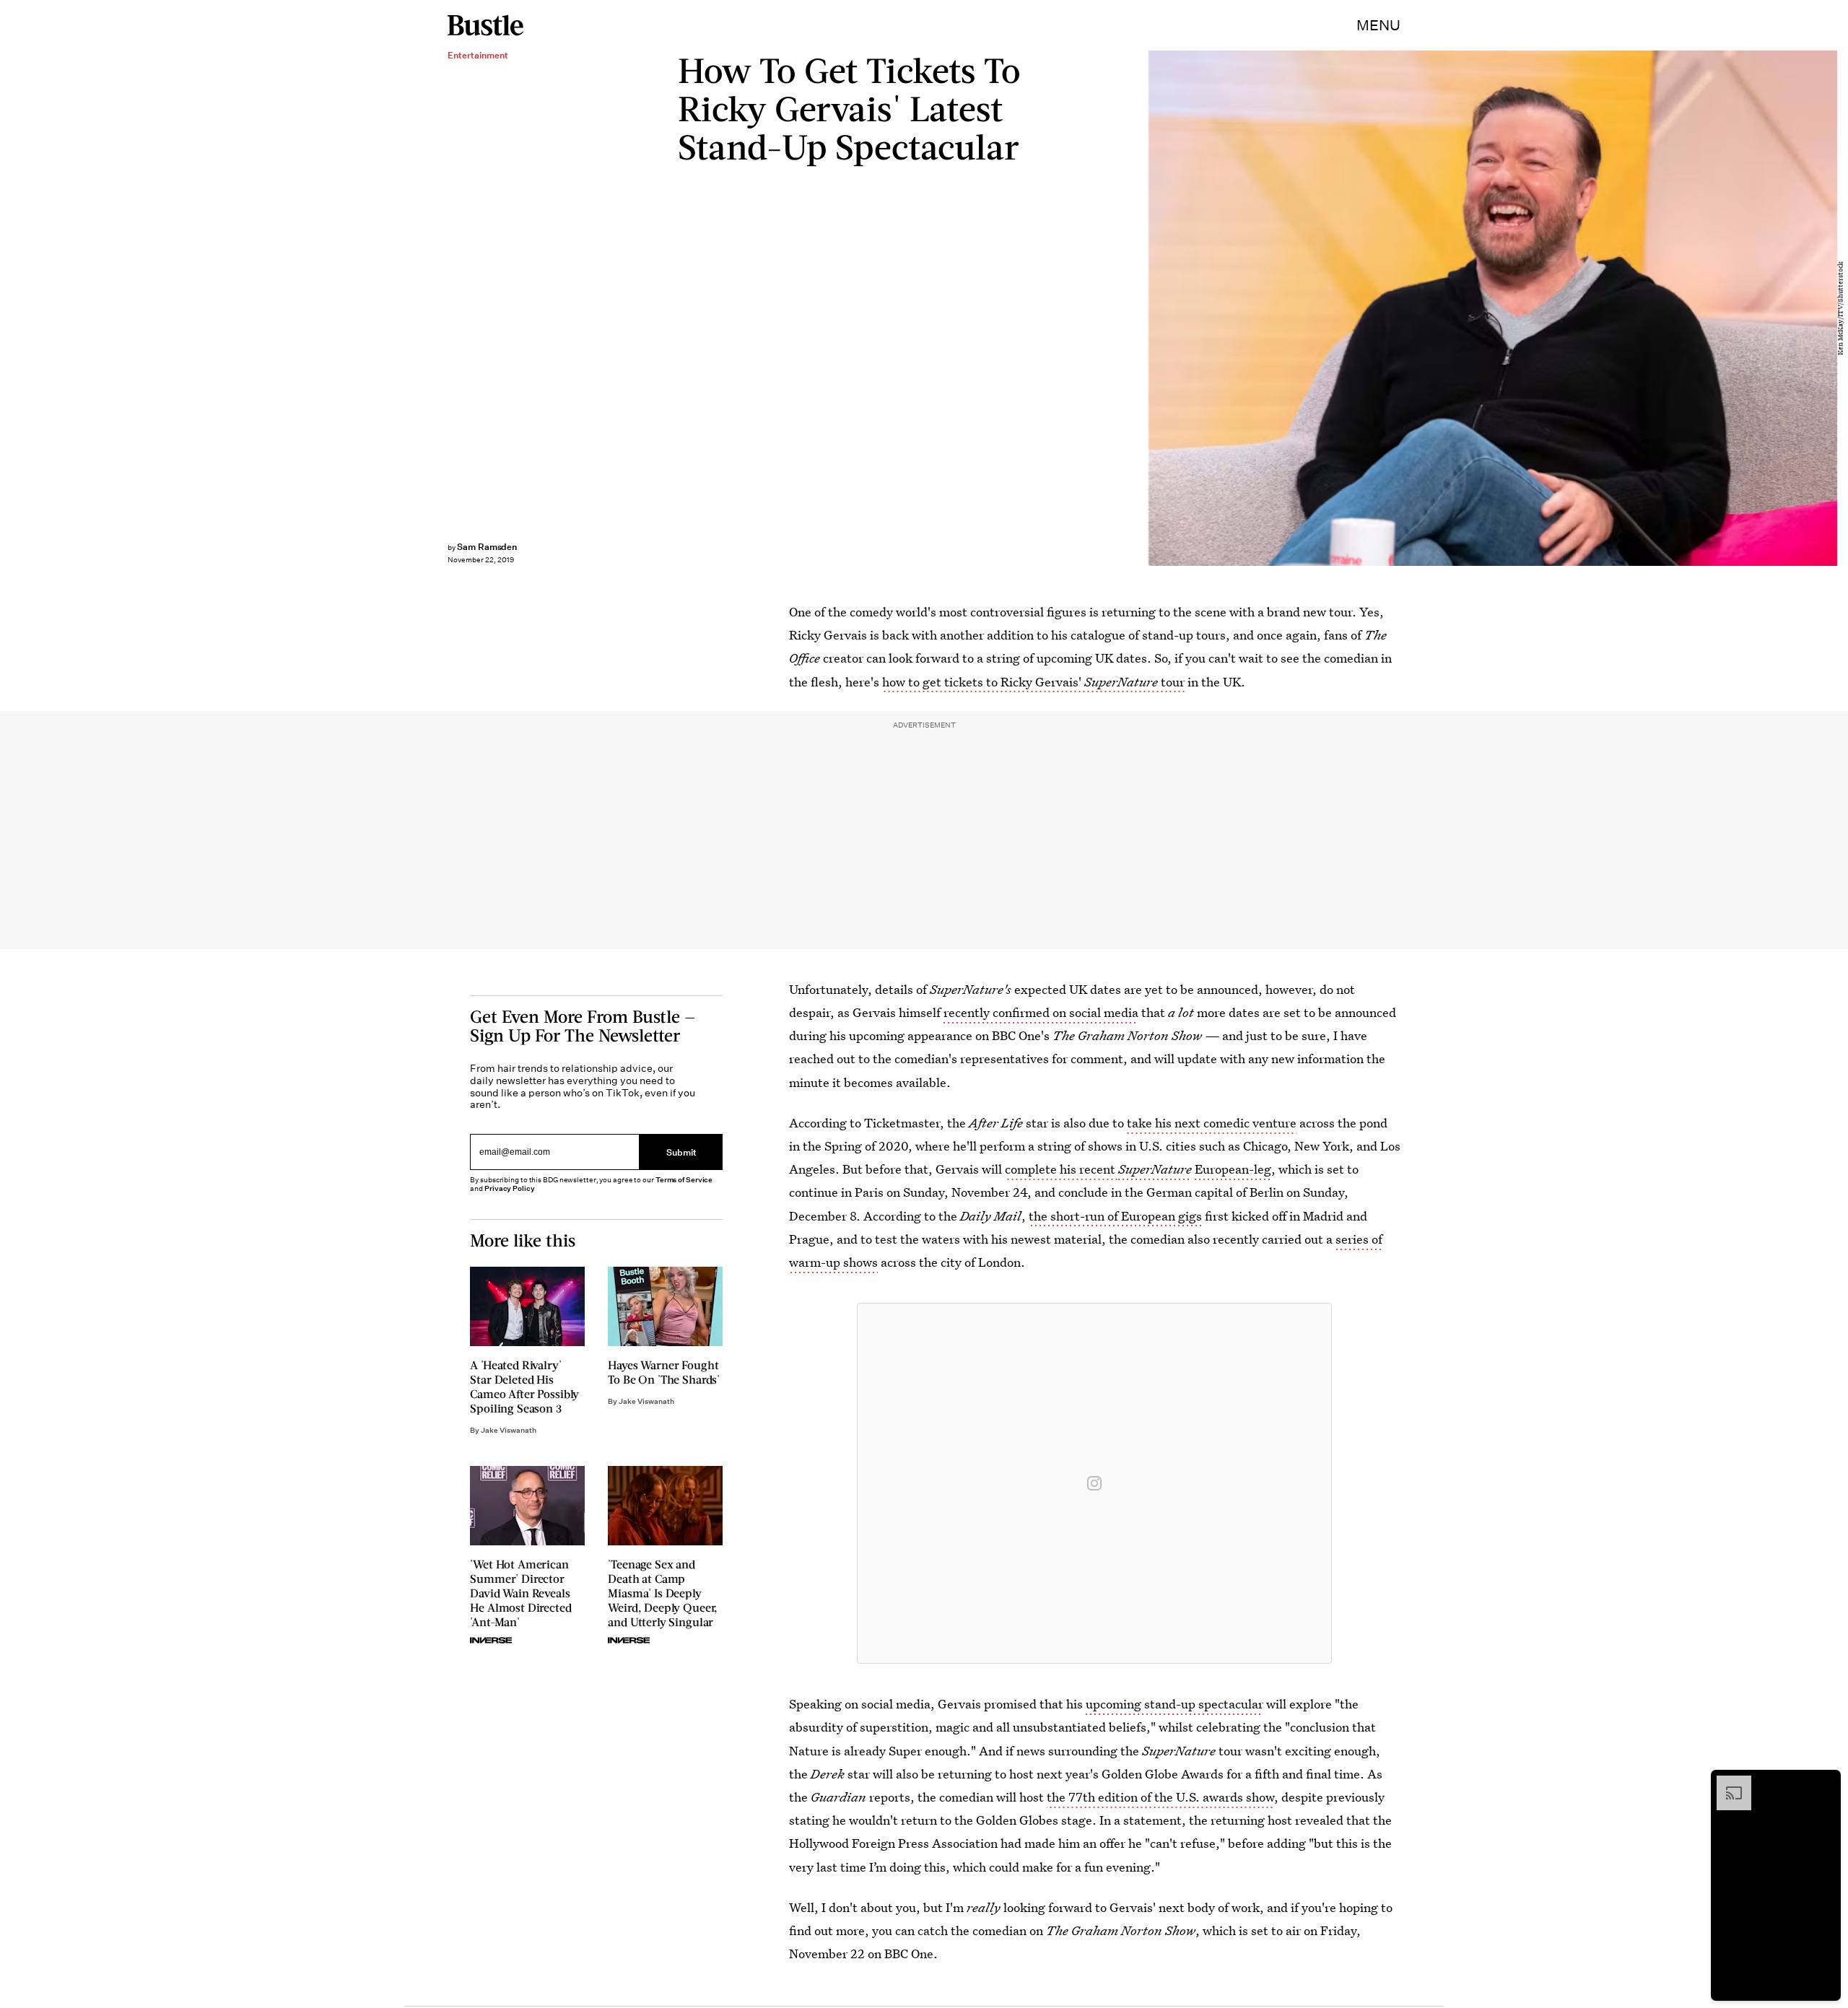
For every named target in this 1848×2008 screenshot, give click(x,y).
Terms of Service (684, 1180)
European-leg (1232, 1169)
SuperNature (1155, 1169)
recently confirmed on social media (1041, 1012)
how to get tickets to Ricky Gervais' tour (1033, 682)
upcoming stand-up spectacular (1174, 1704)
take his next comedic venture (1212, 1123)
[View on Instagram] (1094, 1483)
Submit (681, 1152)
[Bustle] (485, 25)
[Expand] (1727, 1783)
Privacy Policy (510, 1188)
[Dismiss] (1825, 1783)
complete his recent (1062, 1169)
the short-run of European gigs (1115, 1216)
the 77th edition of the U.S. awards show (1160, 1797)
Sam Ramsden (487, 547)
